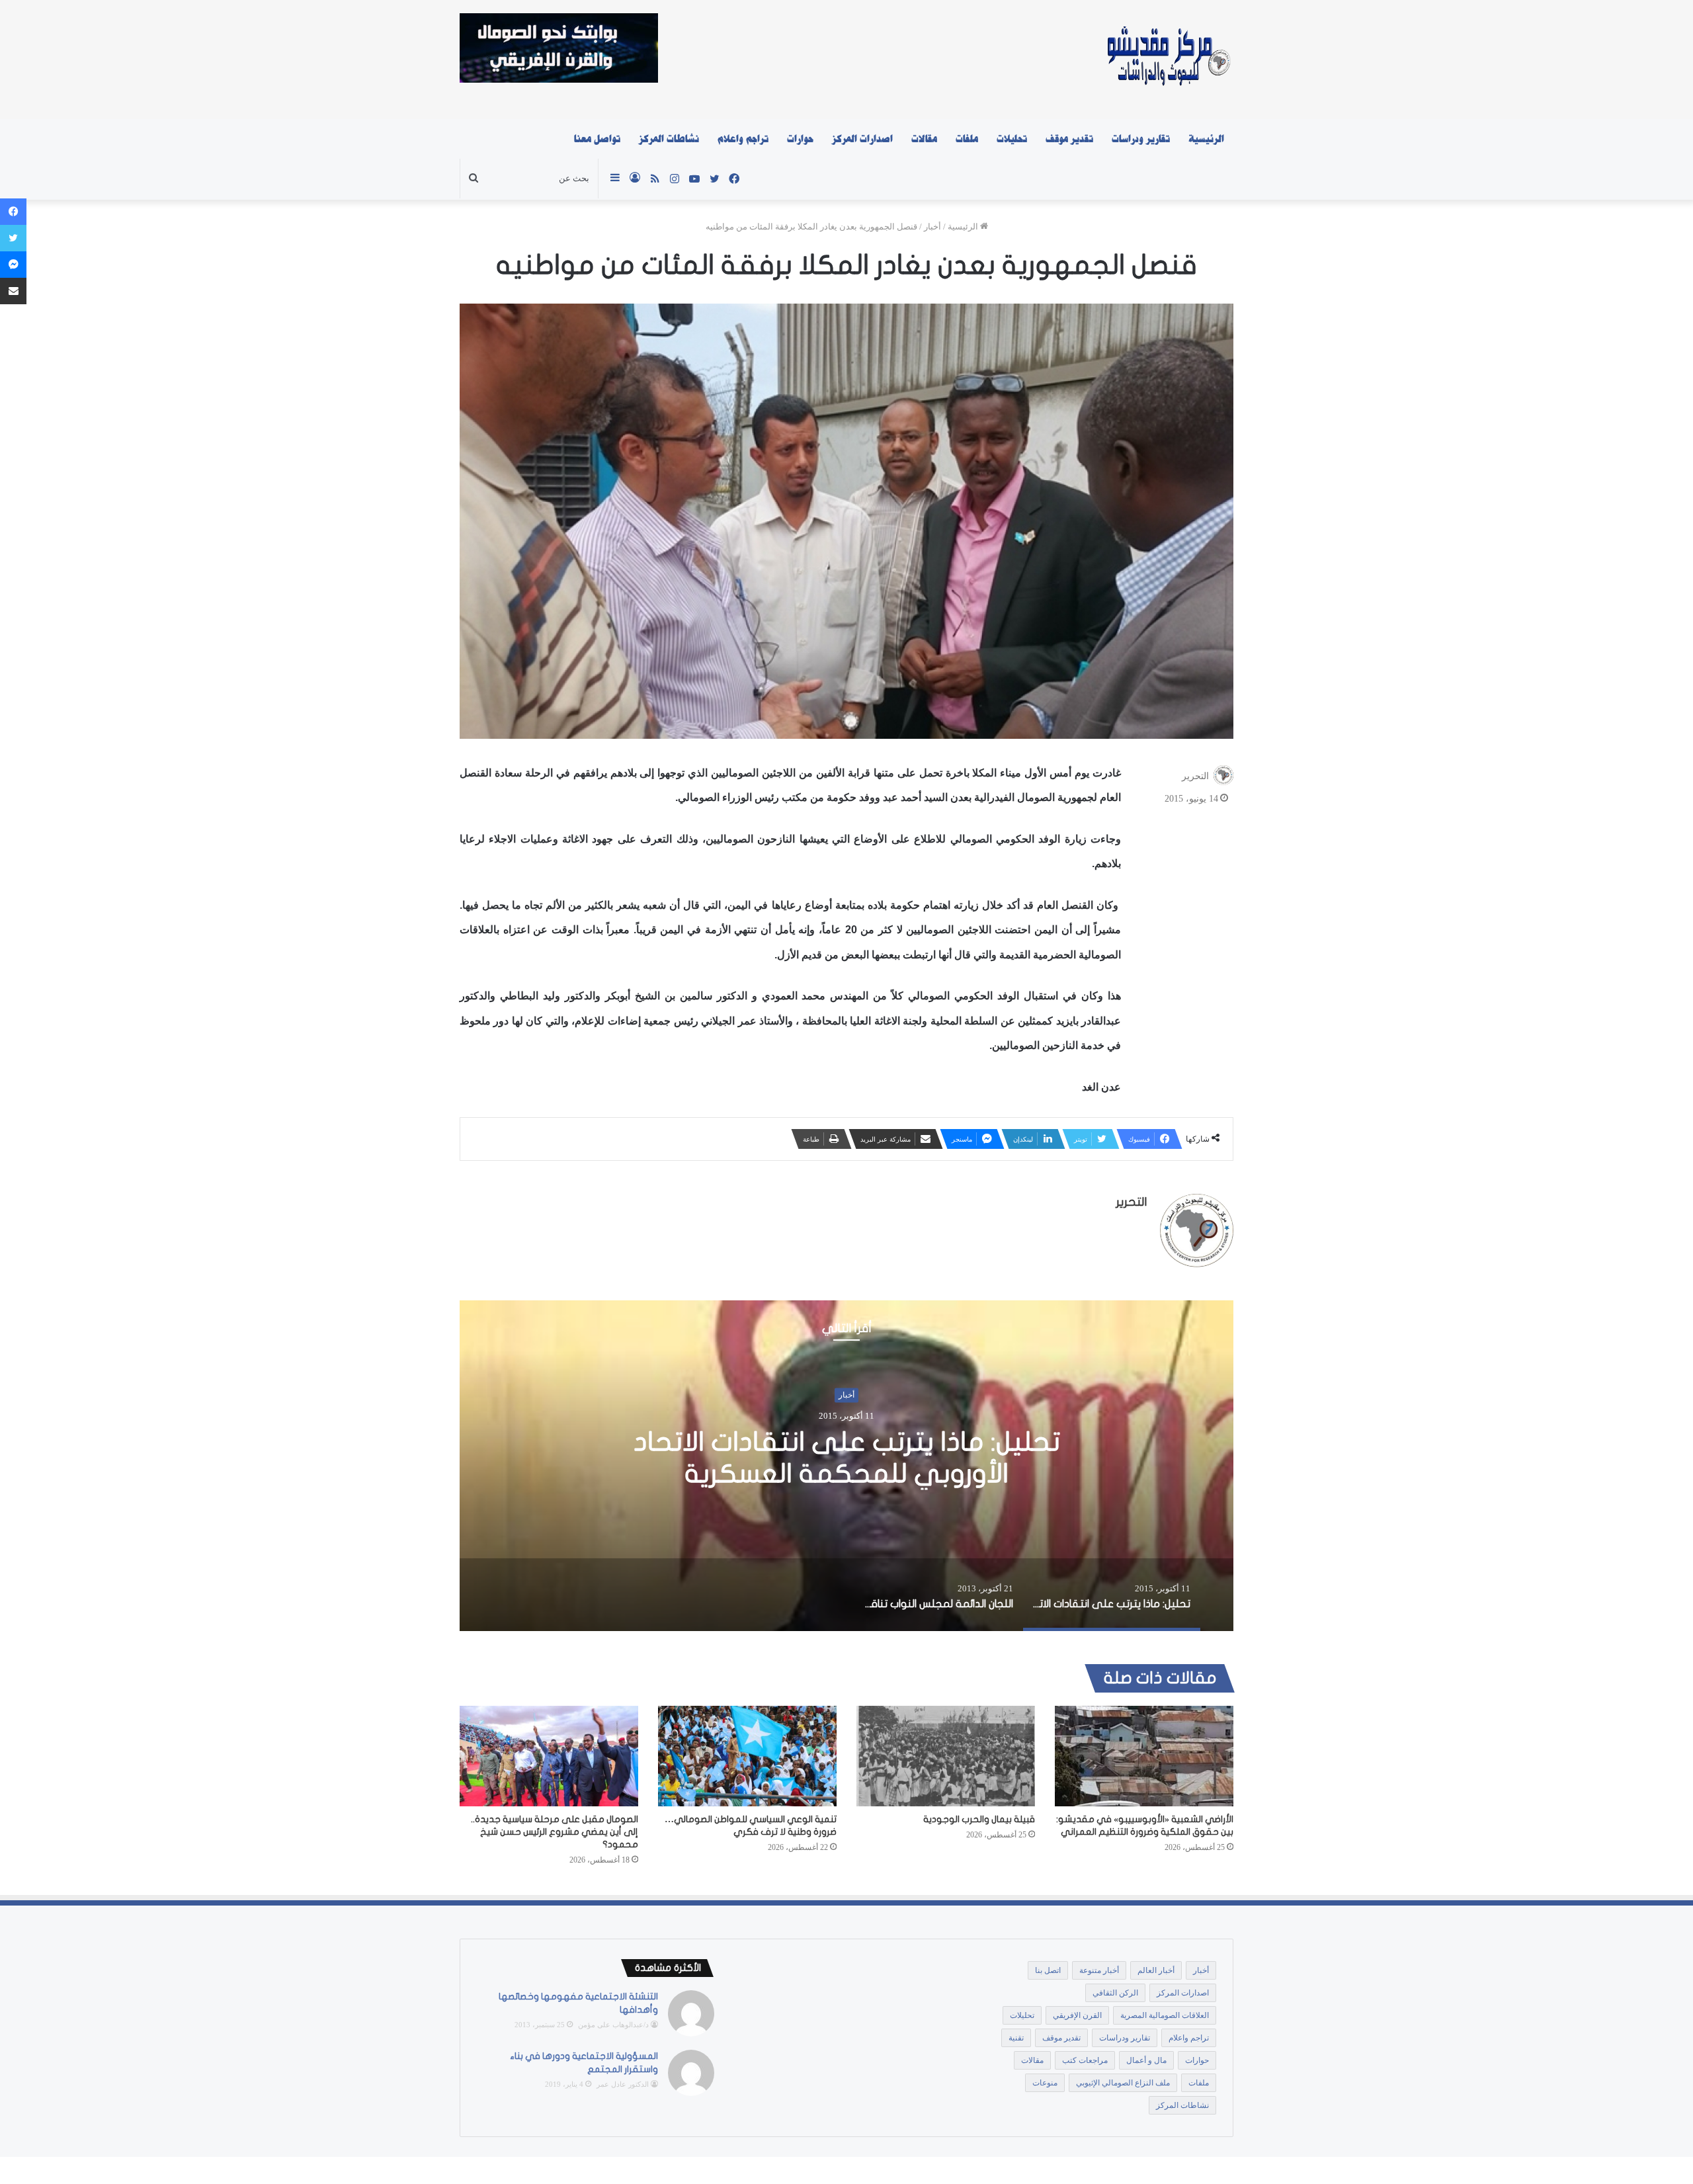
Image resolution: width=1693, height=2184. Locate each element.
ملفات (967, 139)
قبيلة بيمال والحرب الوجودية (979, 1819)
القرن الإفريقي (1077, 2015)
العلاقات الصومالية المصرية (1165, 2015)
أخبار (932, 227)
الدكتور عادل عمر (623, 2084)
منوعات (1045, 2083)
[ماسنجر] (13, 265)
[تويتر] (13, 238)
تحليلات (1012, 139)
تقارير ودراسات (1141, 139)
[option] (846, 1466)
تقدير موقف (1069, 139)
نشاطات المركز (669, 139)
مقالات (924, 139)
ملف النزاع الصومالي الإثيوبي (1123, 2083)
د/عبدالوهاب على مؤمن (613, 2025)
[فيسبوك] (13, 212)
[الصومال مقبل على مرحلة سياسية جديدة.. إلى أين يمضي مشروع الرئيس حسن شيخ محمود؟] (549, 1756)
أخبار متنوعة (1099, 1970)
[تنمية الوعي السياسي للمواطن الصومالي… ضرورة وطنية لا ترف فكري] (747, 1756)
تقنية (1016, 2038)
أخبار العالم (1156, 1970)
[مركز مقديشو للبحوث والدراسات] (1168, 60)
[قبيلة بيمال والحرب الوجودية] (946, 1756)
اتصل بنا (1048, 1970)
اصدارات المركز (862, 139)
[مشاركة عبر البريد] (13, 291)
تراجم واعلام (743, 139)
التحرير (1195, 776)
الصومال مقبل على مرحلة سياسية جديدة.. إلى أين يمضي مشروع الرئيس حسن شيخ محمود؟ (555, 1832)
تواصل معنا (597, 139)
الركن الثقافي (1115, 1993)
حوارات (800, 139)
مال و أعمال (1146, 2060)
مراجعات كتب (1085, 2060)
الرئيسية (1206, 139)
